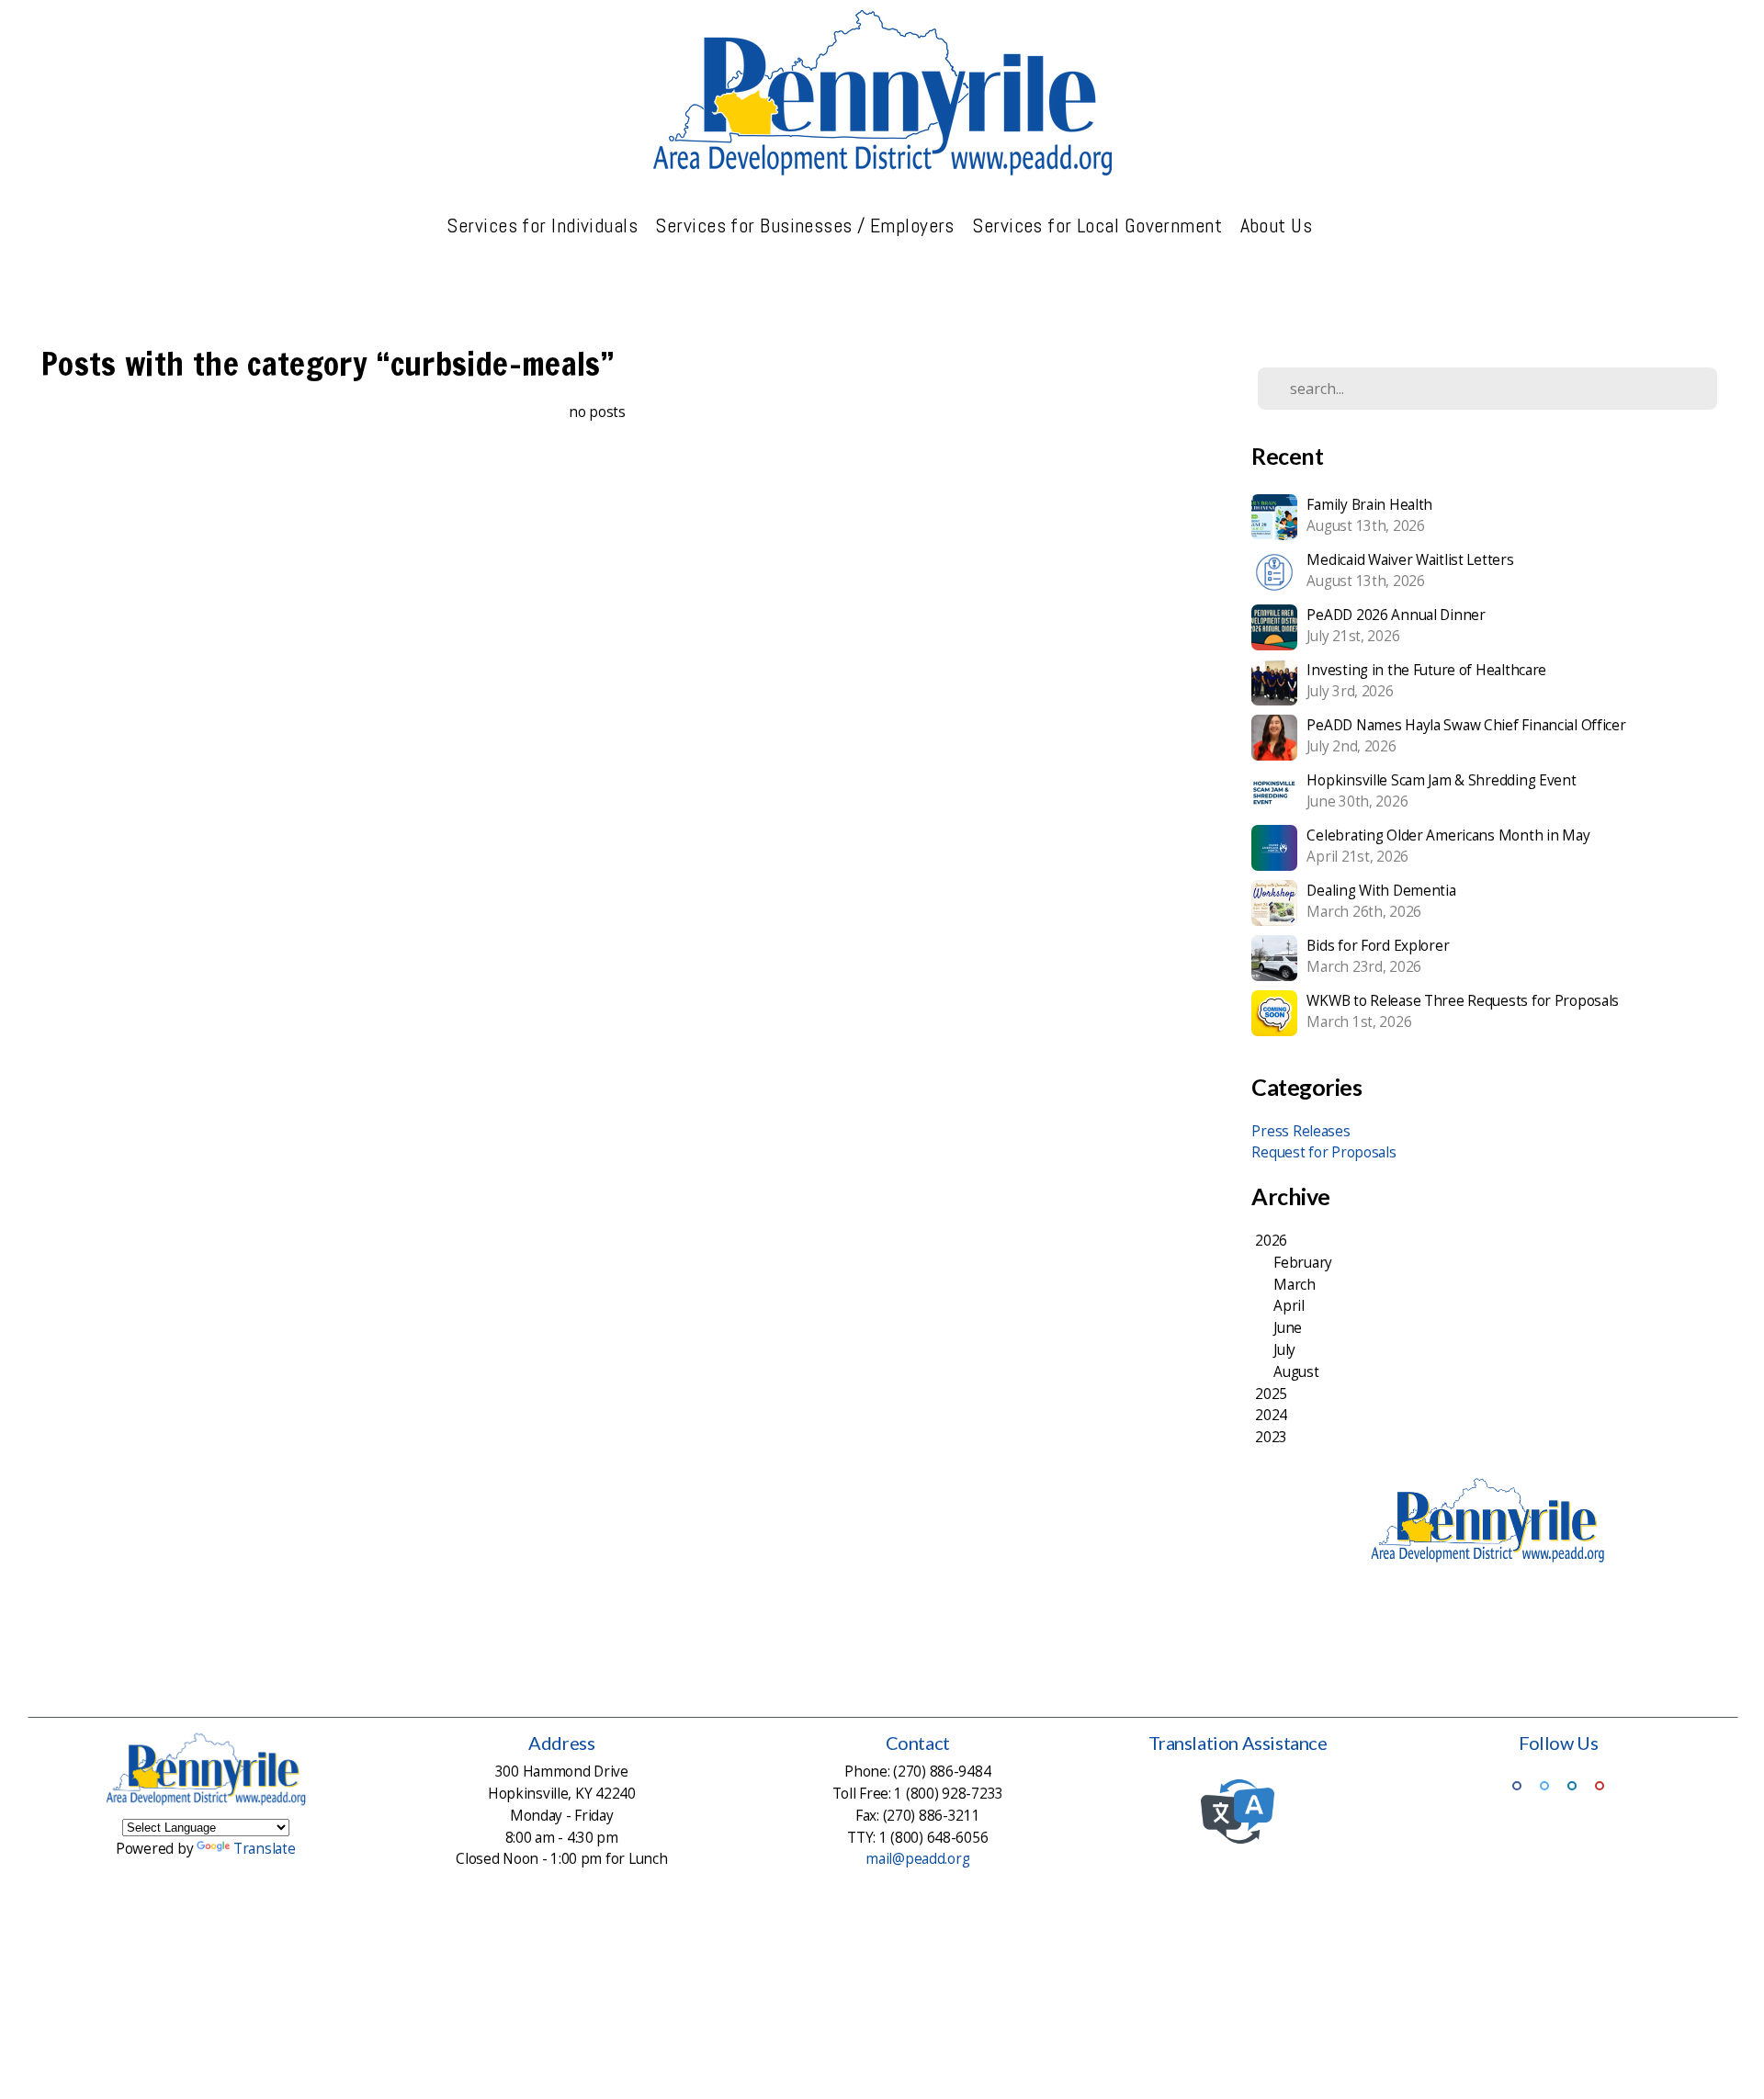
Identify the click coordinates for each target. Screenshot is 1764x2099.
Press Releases (1300, 1131)
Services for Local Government (1099, 225)
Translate (264, 1849)
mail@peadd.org (917, 1859)
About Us (1279, 225)
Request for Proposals (1323, 1152)
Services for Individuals (544, 225)
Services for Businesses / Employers (807, 225)
